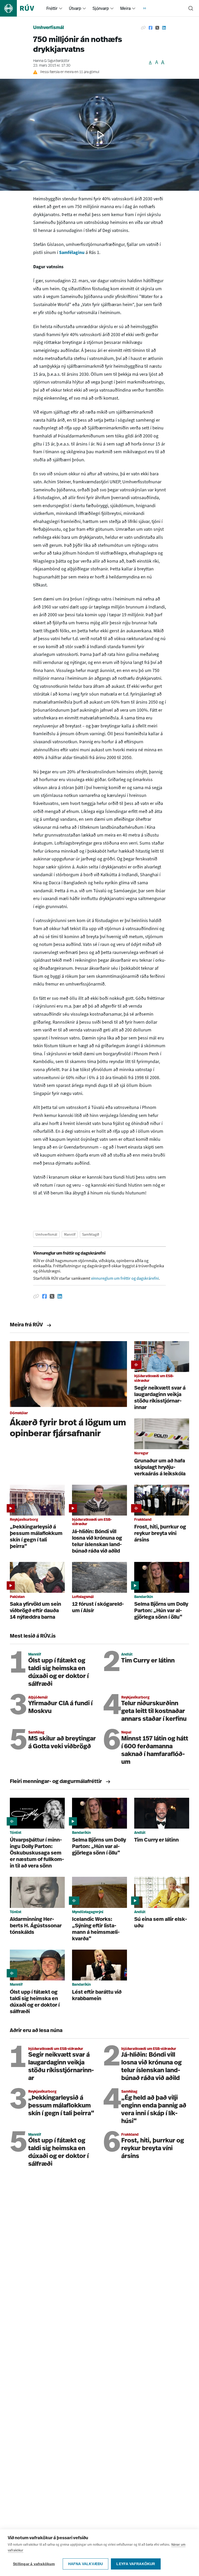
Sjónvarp (101, 8)
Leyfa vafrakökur (136, 2564)
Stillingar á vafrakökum (34, 2564)
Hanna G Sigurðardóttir (51, 61)
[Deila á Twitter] (157, 28)
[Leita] (191, 8)
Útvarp (75, 8)
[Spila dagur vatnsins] (99, 135)
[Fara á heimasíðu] (22, 8)
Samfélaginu (72, 252)
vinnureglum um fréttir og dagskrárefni (125, 1278)
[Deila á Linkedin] (164, 28)
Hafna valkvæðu (86, 2564)
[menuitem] (61, 8)
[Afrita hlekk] (143, 28)
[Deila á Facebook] (151, 28)
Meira (125, 8)
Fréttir (52, 8)
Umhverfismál (49, 28)
